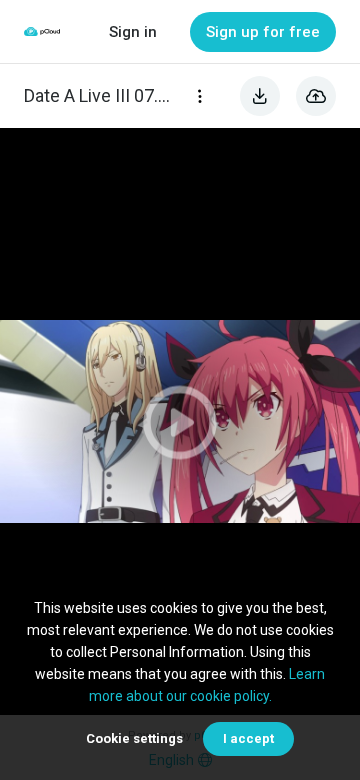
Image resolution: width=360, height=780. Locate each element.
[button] (180, 421)
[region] (180, 421)
